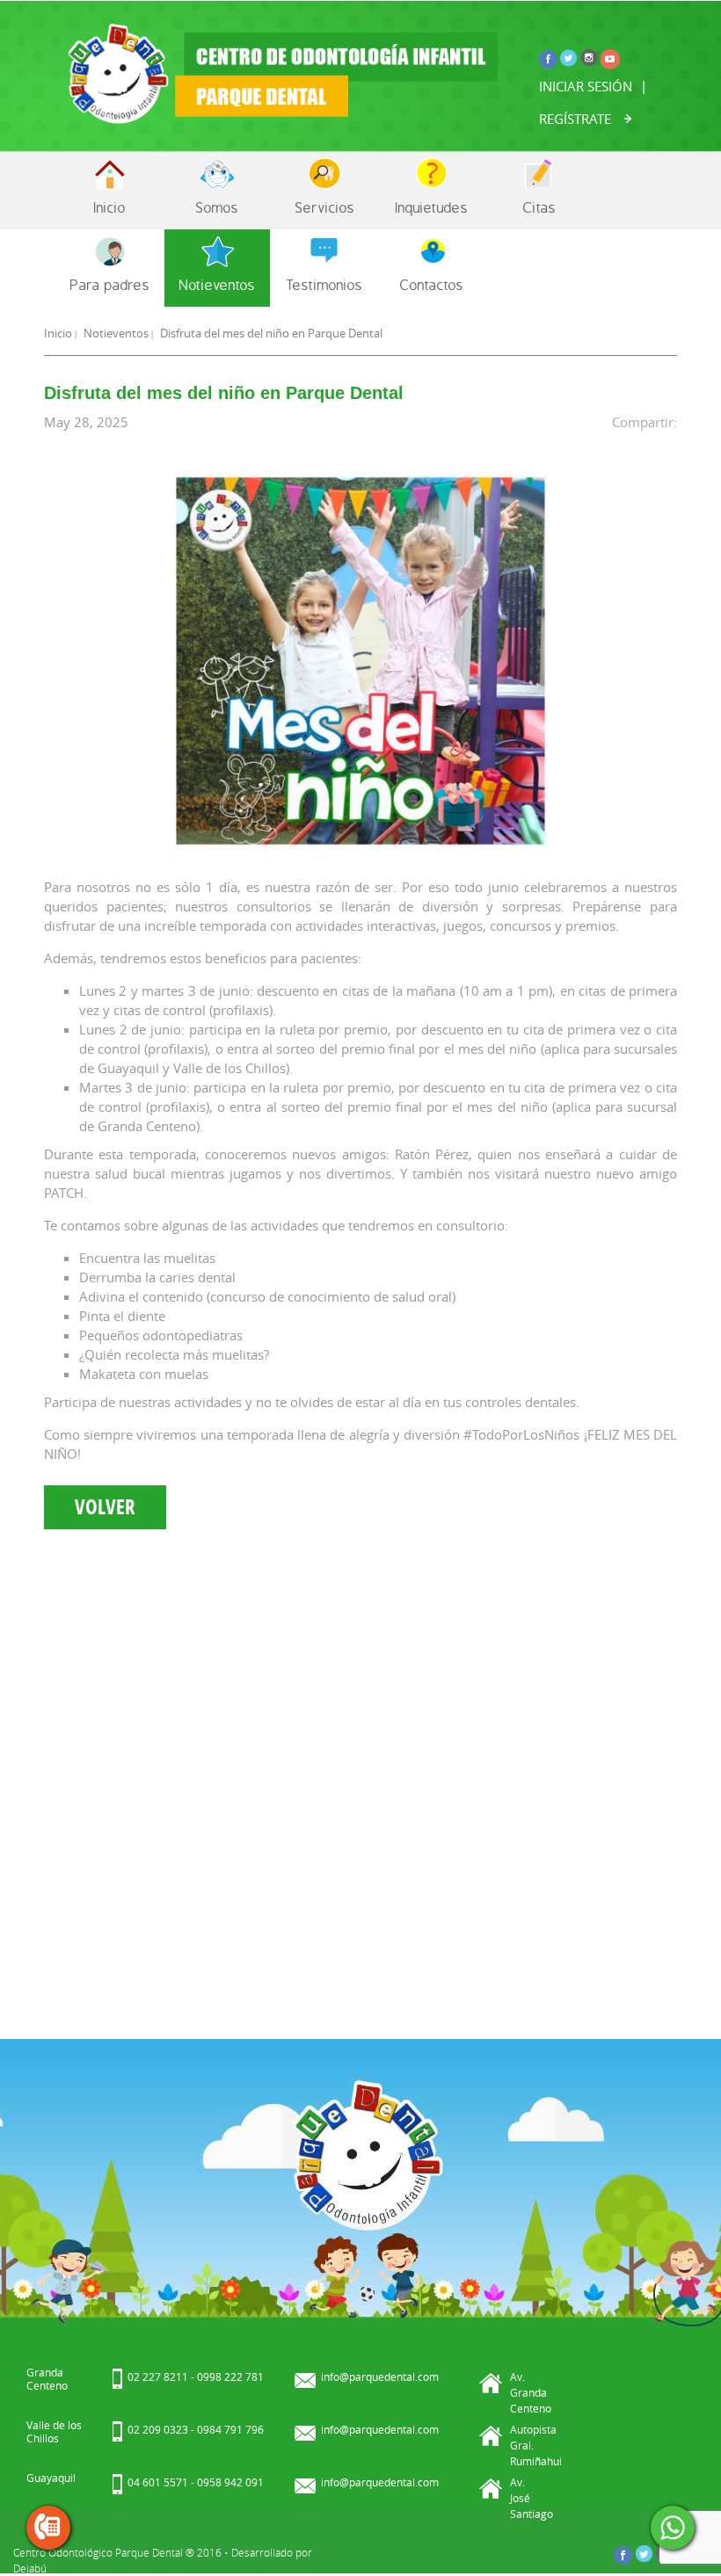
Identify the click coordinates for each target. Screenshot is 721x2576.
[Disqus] (360, 1775)
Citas (539, 207)
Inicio (110, 207)
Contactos (432, 284)
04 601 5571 (158, 2482)
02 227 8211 (158, 2376)
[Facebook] (549, 57)
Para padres (110, 284)
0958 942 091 (230, 2482)
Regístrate (575, 119)
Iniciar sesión (586, 86)
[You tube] (610, 58)
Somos (217, 207)
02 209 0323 (158, 2429)
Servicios (325, 207)
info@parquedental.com (380, 2376)
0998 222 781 (230, 2376)
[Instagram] (590, 56)
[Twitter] (569, 56)
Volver (105, 1507)
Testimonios (324, 284)
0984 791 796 (230, 2429)
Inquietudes (432, 207)
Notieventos (217, 284)
